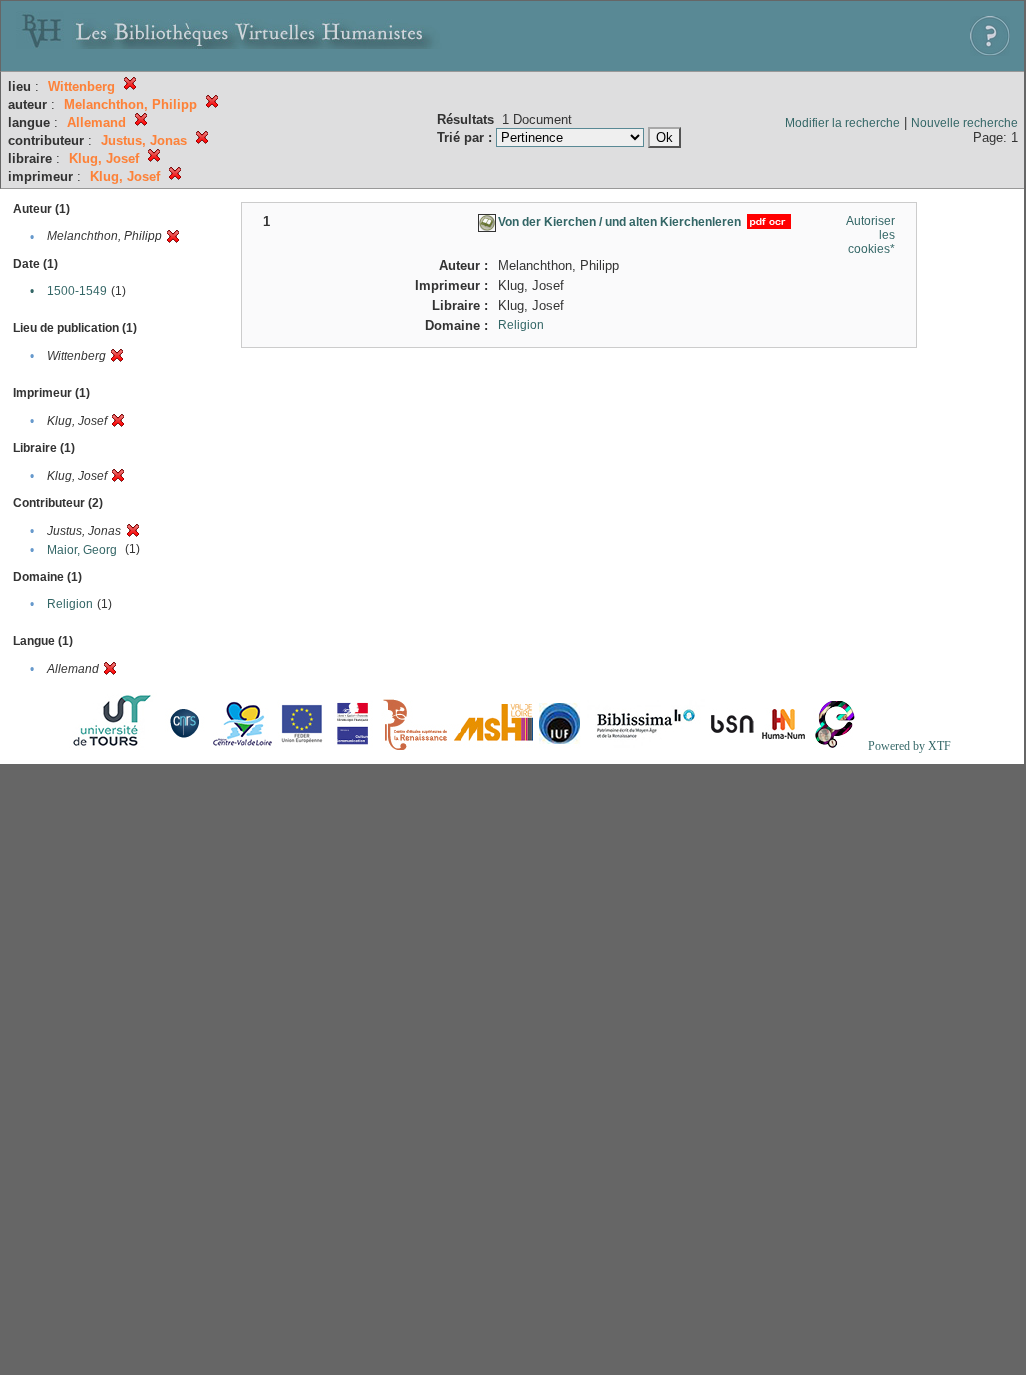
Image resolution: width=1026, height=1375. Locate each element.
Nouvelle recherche (964, 123)
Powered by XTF (909, 746)
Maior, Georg (82, 550)
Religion (70, 604)
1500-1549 (77, 291)
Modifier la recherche (842, 123)
